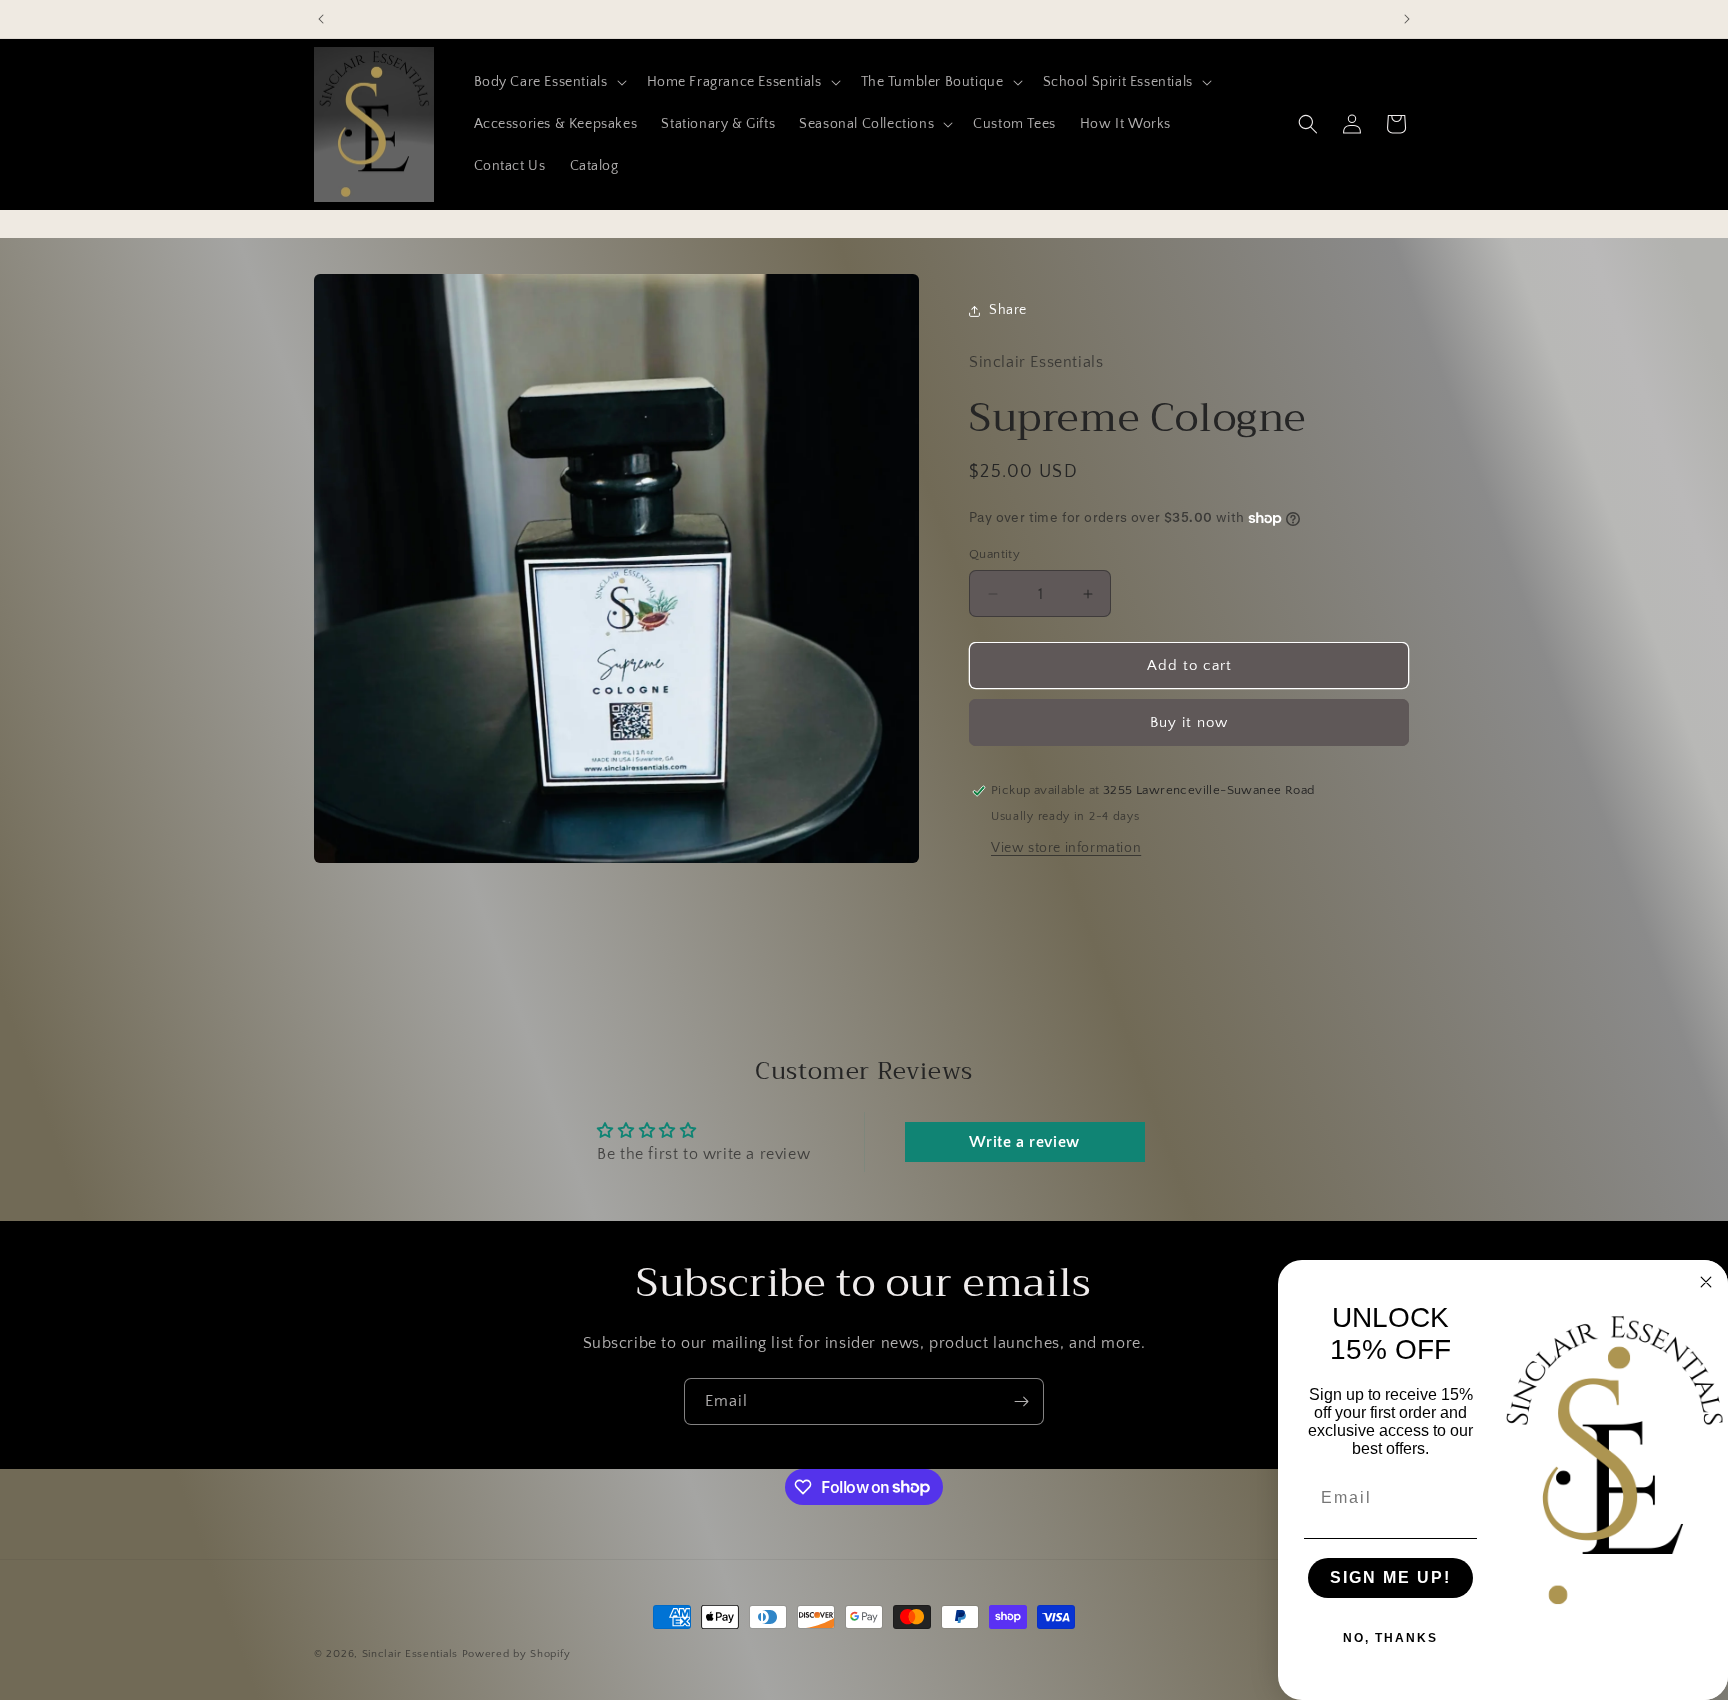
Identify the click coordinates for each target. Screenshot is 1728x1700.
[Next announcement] (1407, 19)
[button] (548, 82)
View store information (1066, 848)
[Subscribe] (1021, 1401)
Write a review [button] (1024, 1143)
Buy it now (1189, 722)
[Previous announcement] (321, 19)
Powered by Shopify (516, 1654)
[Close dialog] (1706, 1282)
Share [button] (1008, 310)
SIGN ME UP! (1390, 1577)
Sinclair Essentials (410, 1654)
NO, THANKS (1390, 1638)
